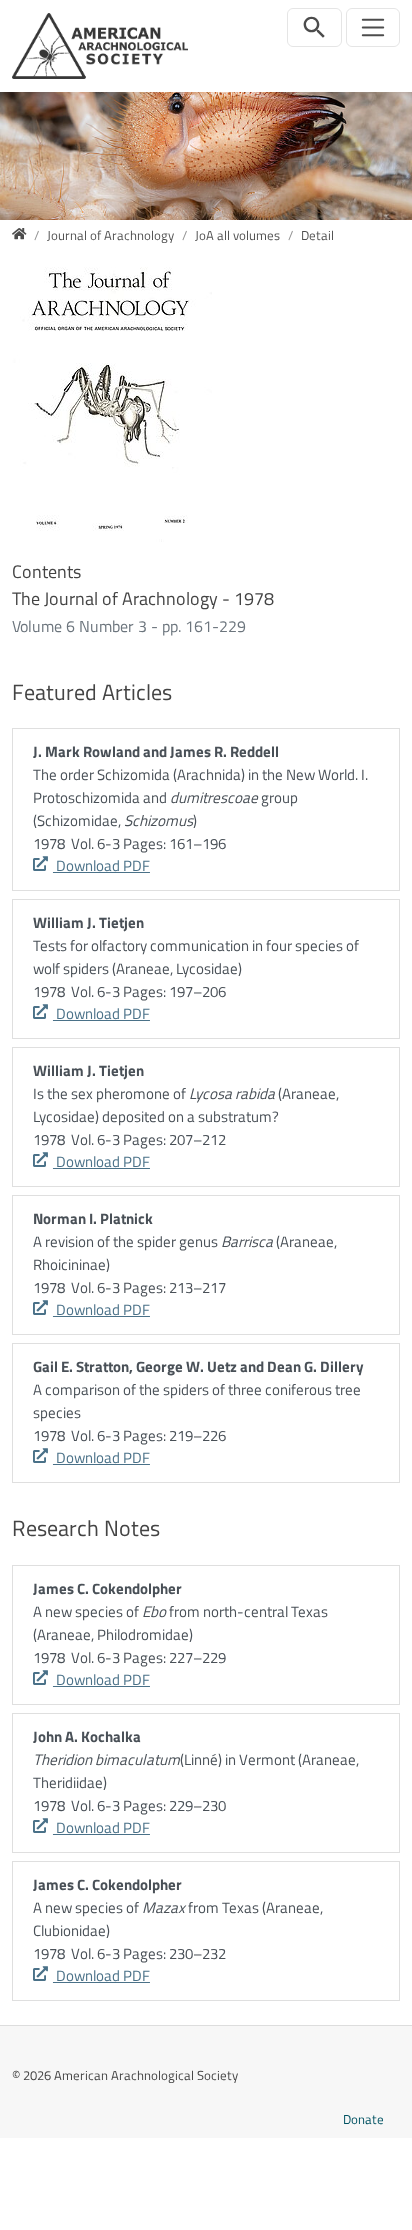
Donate (363, 2119)
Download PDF (101, 865)
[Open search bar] (314, 27)
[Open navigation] (373, 27)
